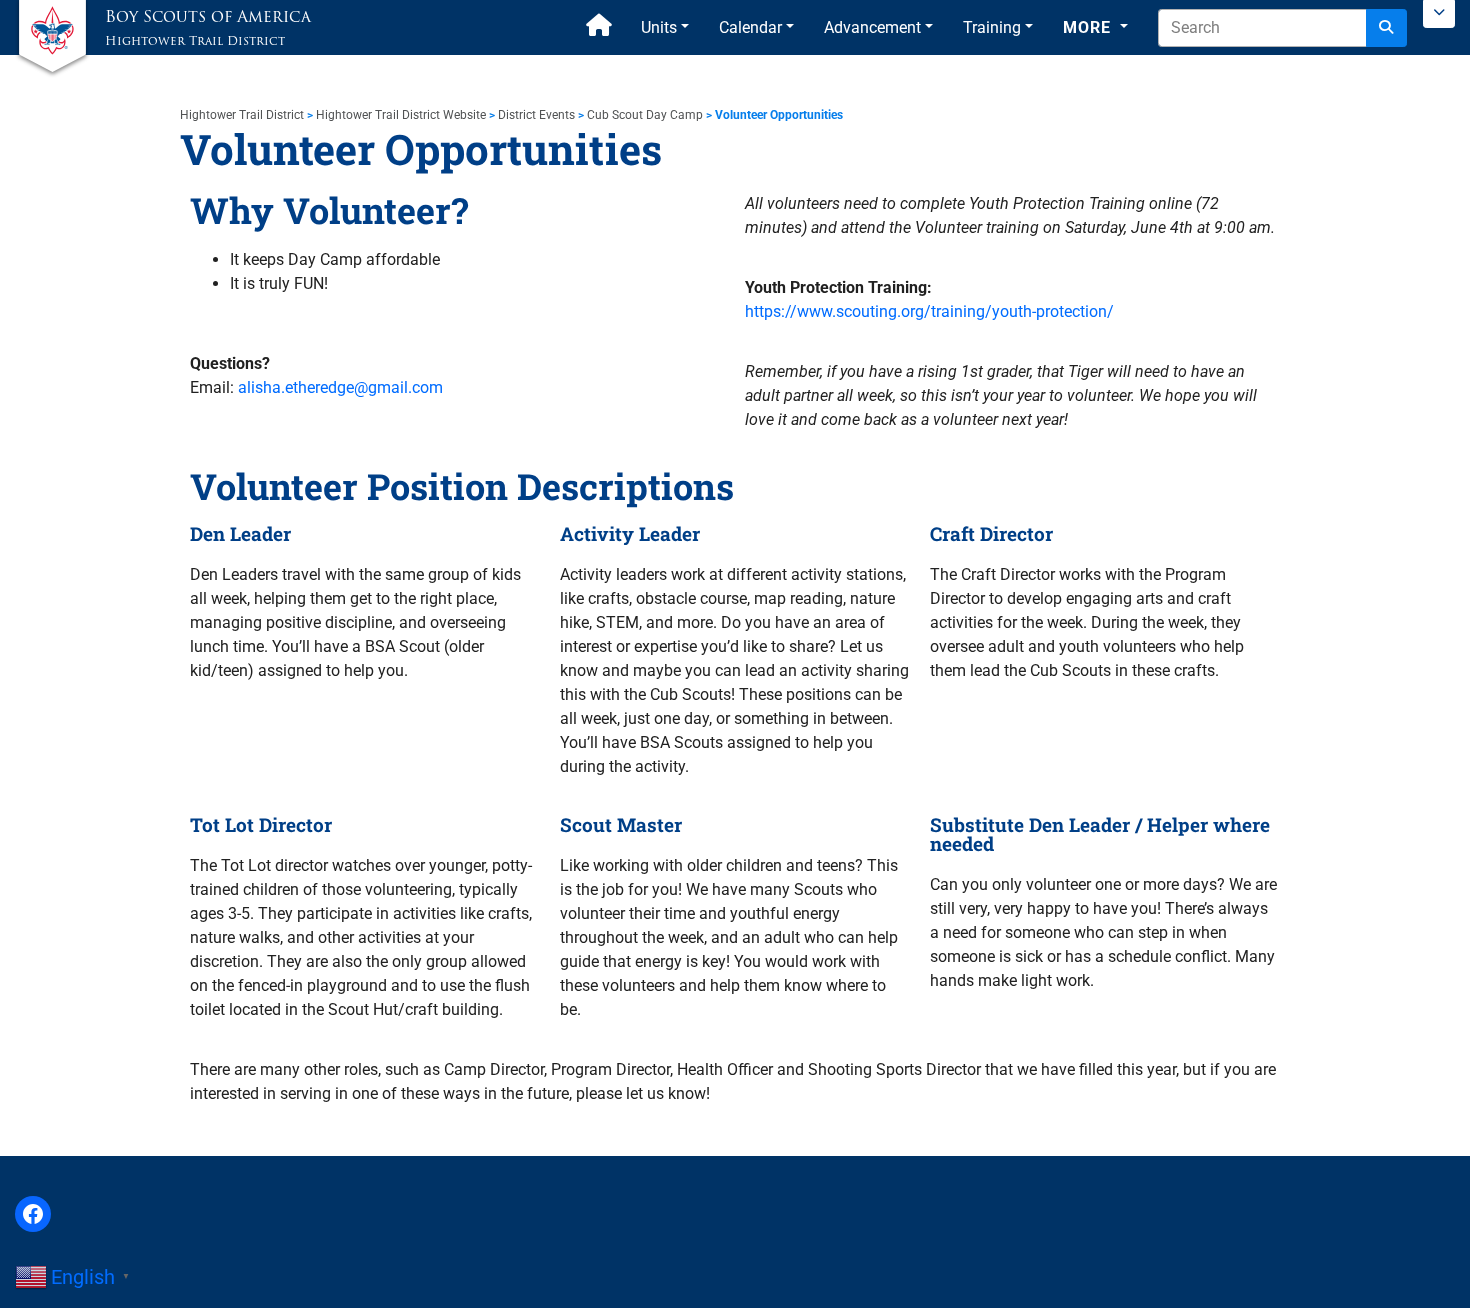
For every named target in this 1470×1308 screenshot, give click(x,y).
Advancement (872, 27)
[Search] (1386, 28)
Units (659, 27)
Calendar (750, 27)
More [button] (1089, 27)
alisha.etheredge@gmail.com (340, 387)
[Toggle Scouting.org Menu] (1439, 14)
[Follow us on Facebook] (33, 1214)
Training (992, 27)
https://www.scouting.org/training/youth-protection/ (929, 311)
